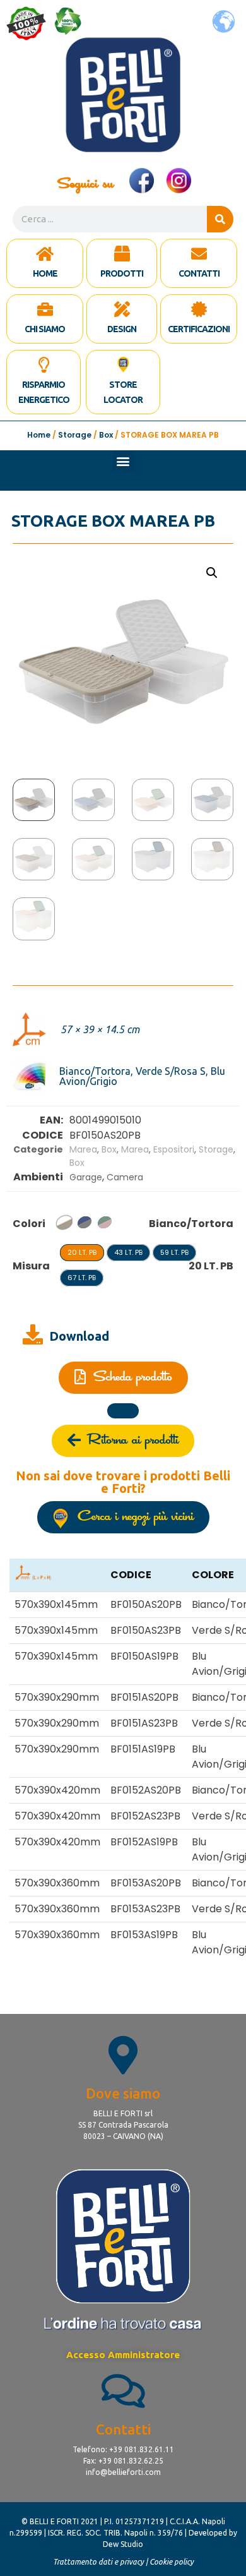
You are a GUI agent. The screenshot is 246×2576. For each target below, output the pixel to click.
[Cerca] (220, 219)
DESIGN (122, 329)
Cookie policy (172, 2562)
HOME (45, 273)
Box (106, 435)
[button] (123, 461)
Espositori (174, 1149)
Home (39, 435)
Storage (75, 435)
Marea (83, 1149)
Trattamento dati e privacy (98, 2562)
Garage (86, 1177)
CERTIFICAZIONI (199, 329)
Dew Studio (123, 2544)
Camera (125, 1177)
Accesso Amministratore (123, 2355)
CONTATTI (199, 273)
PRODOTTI (122, 273)
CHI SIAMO (45, 329)
